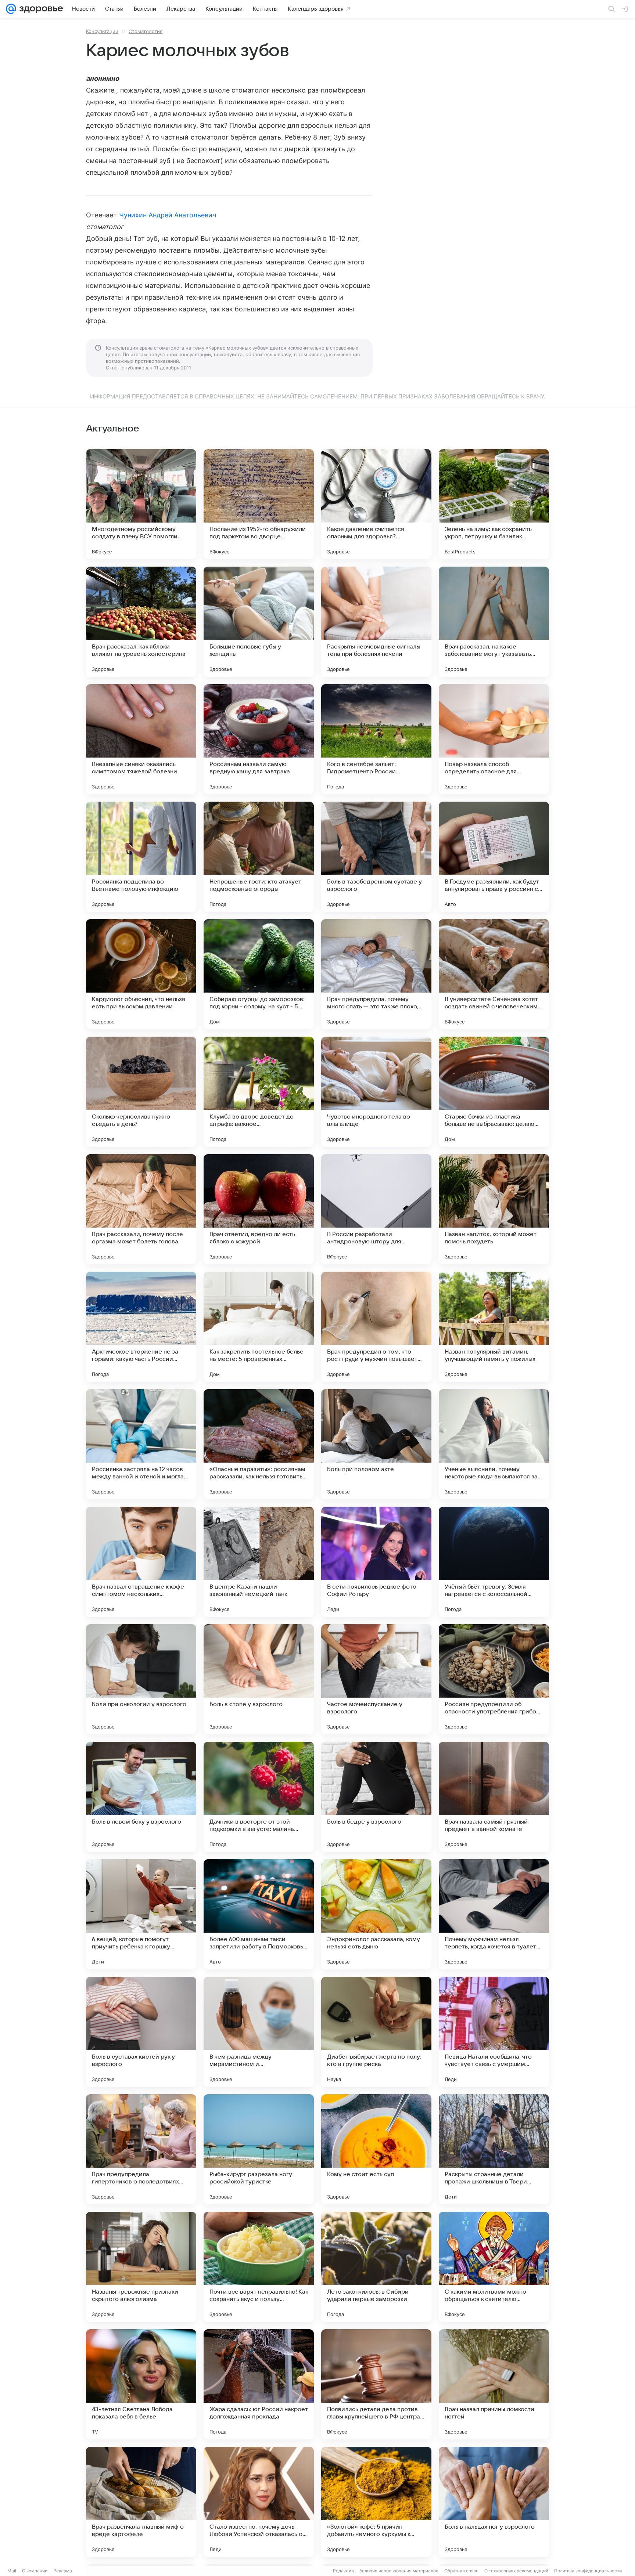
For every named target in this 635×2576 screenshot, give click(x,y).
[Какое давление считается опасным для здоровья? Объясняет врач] (376, 504)
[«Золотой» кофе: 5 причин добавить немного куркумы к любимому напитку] (376, 2502)
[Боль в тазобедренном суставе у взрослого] (376, 857)
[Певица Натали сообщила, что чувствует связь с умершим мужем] (494, 2032)
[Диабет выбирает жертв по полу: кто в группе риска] (376, 2032)
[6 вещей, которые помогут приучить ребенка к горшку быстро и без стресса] (141, 1914)
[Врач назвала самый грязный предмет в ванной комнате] (494, 1797)
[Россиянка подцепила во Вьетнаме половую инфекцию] (141, 857)
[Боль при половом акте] (376, 1444)
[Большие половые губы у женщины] (259, 622)
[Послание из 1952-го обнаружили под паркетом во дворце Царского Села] (259, 504)
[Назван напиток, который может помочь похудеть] (494, 1209)
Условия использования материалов (399, 2571)
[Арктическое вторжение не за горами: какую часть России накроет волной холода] (141, 1327)
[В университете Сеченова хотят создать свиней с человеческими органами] (494, 974)
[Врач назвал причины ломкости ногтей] (494, 2384)
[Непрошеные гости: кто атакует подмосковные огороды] (259, 857)
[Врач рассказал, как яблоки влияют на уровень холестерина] (141, 622)
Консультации (102, 31)
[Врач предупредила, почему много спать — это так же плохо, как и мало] (376, 974)
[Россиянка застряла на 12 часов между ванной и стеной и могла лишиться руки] (141, 1444)
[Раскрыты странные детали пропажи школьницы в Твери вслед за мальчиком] (494, 2149)
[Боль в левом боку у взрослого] (141, 1797)
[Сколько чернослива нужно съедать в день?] (141, 1092)
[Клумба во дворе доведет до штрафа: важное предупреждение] (259, 1092)
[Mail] (11, 9)
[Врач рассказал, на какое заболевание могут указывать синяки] (494, 622)
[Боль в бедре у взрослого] (376, 1797)
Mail (12, 2571)
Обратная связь (461, 2571)
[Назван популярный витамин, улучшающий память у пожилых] (494, 1327)
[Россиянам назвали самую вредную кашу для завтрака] (259, 739)
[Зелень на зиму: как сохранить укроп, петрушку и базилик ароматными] (494, 504)
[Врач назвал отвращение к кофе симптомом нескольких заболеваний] (141, 1562)
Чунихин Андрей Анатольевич (168, 215)
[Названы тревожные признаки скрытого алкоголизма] (141, 2267)
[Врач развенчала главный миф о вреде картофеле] (141, 2502)
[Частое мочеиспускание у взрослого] (376, 1679)
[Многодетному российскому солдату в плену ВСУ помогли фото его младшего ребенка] (141, 504)
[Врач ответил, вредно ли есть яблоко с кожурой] (259, 1209)
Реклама (63, 2571)
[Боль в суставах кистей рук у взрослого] (141, 2032)
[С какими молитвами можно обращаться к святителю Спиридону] (494, 2267)
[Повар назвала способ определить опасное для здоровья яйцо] (494, 739)
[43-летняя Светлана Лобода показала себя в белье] (141, 2384)
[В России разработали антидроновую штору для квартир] (376, 1209)
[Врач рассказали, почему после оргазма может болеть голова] (141, 1209)
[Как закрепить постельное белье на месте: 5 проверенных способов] (259, 1327)
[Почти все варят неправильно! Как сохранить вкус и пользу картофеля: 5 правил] (259, 2267)
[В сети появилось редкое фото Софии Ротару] (376, 1562)
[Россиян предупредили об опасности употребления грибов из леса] (494, 1679)
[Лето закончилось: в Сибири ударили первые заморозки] (376, 2267)
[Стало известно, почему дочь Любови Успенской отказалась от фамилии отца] (259, 2502)
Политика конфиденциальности (588, 2571)
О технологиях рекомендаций (516, 2571)
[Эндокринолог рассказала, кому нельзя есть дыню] (376, 1914)
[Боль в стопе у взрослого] (259, 1679)
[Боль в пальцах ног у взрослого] (494, 2502)
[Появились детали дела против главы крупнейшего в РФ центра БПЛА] (376, 2384)
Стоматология (146, 31)
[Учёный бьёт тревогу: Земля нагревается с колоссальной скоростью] (494, 1562)
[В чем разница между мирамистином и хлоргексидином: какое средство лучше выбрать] (259, 2032)
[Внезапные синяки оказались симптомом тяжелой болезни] (141, 739)
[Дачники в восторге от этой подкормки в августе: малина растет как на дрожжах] (259, 1797)
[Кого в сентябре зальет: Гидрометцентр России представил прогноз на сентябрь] (376, 739)
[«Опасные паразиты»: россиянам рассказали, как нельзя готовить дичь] (259, 1444)
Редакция (343, 2571)
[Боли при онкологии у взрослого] (141, 1679)
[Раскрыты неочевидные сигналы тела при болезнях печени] (376, 622)
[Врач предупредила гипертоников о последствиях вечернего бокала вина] (141, 2149)
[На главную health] (40, 9)
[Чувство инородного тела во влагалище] (376, 1092)
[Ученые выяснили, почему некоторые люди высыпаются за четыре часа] (494, 1444)
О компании (35, 2571)
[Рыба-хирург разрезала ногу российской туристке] (259, 2149)
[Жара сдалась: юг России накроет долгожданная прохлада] (259, 2384)
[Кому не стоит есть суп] (376, 2149)
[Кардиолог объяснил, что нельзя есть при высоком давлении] (141, 974)
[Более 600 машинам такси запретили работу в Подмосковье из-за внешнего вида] (259, 1914)
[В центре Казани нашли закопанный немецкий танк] (259, 1562)
